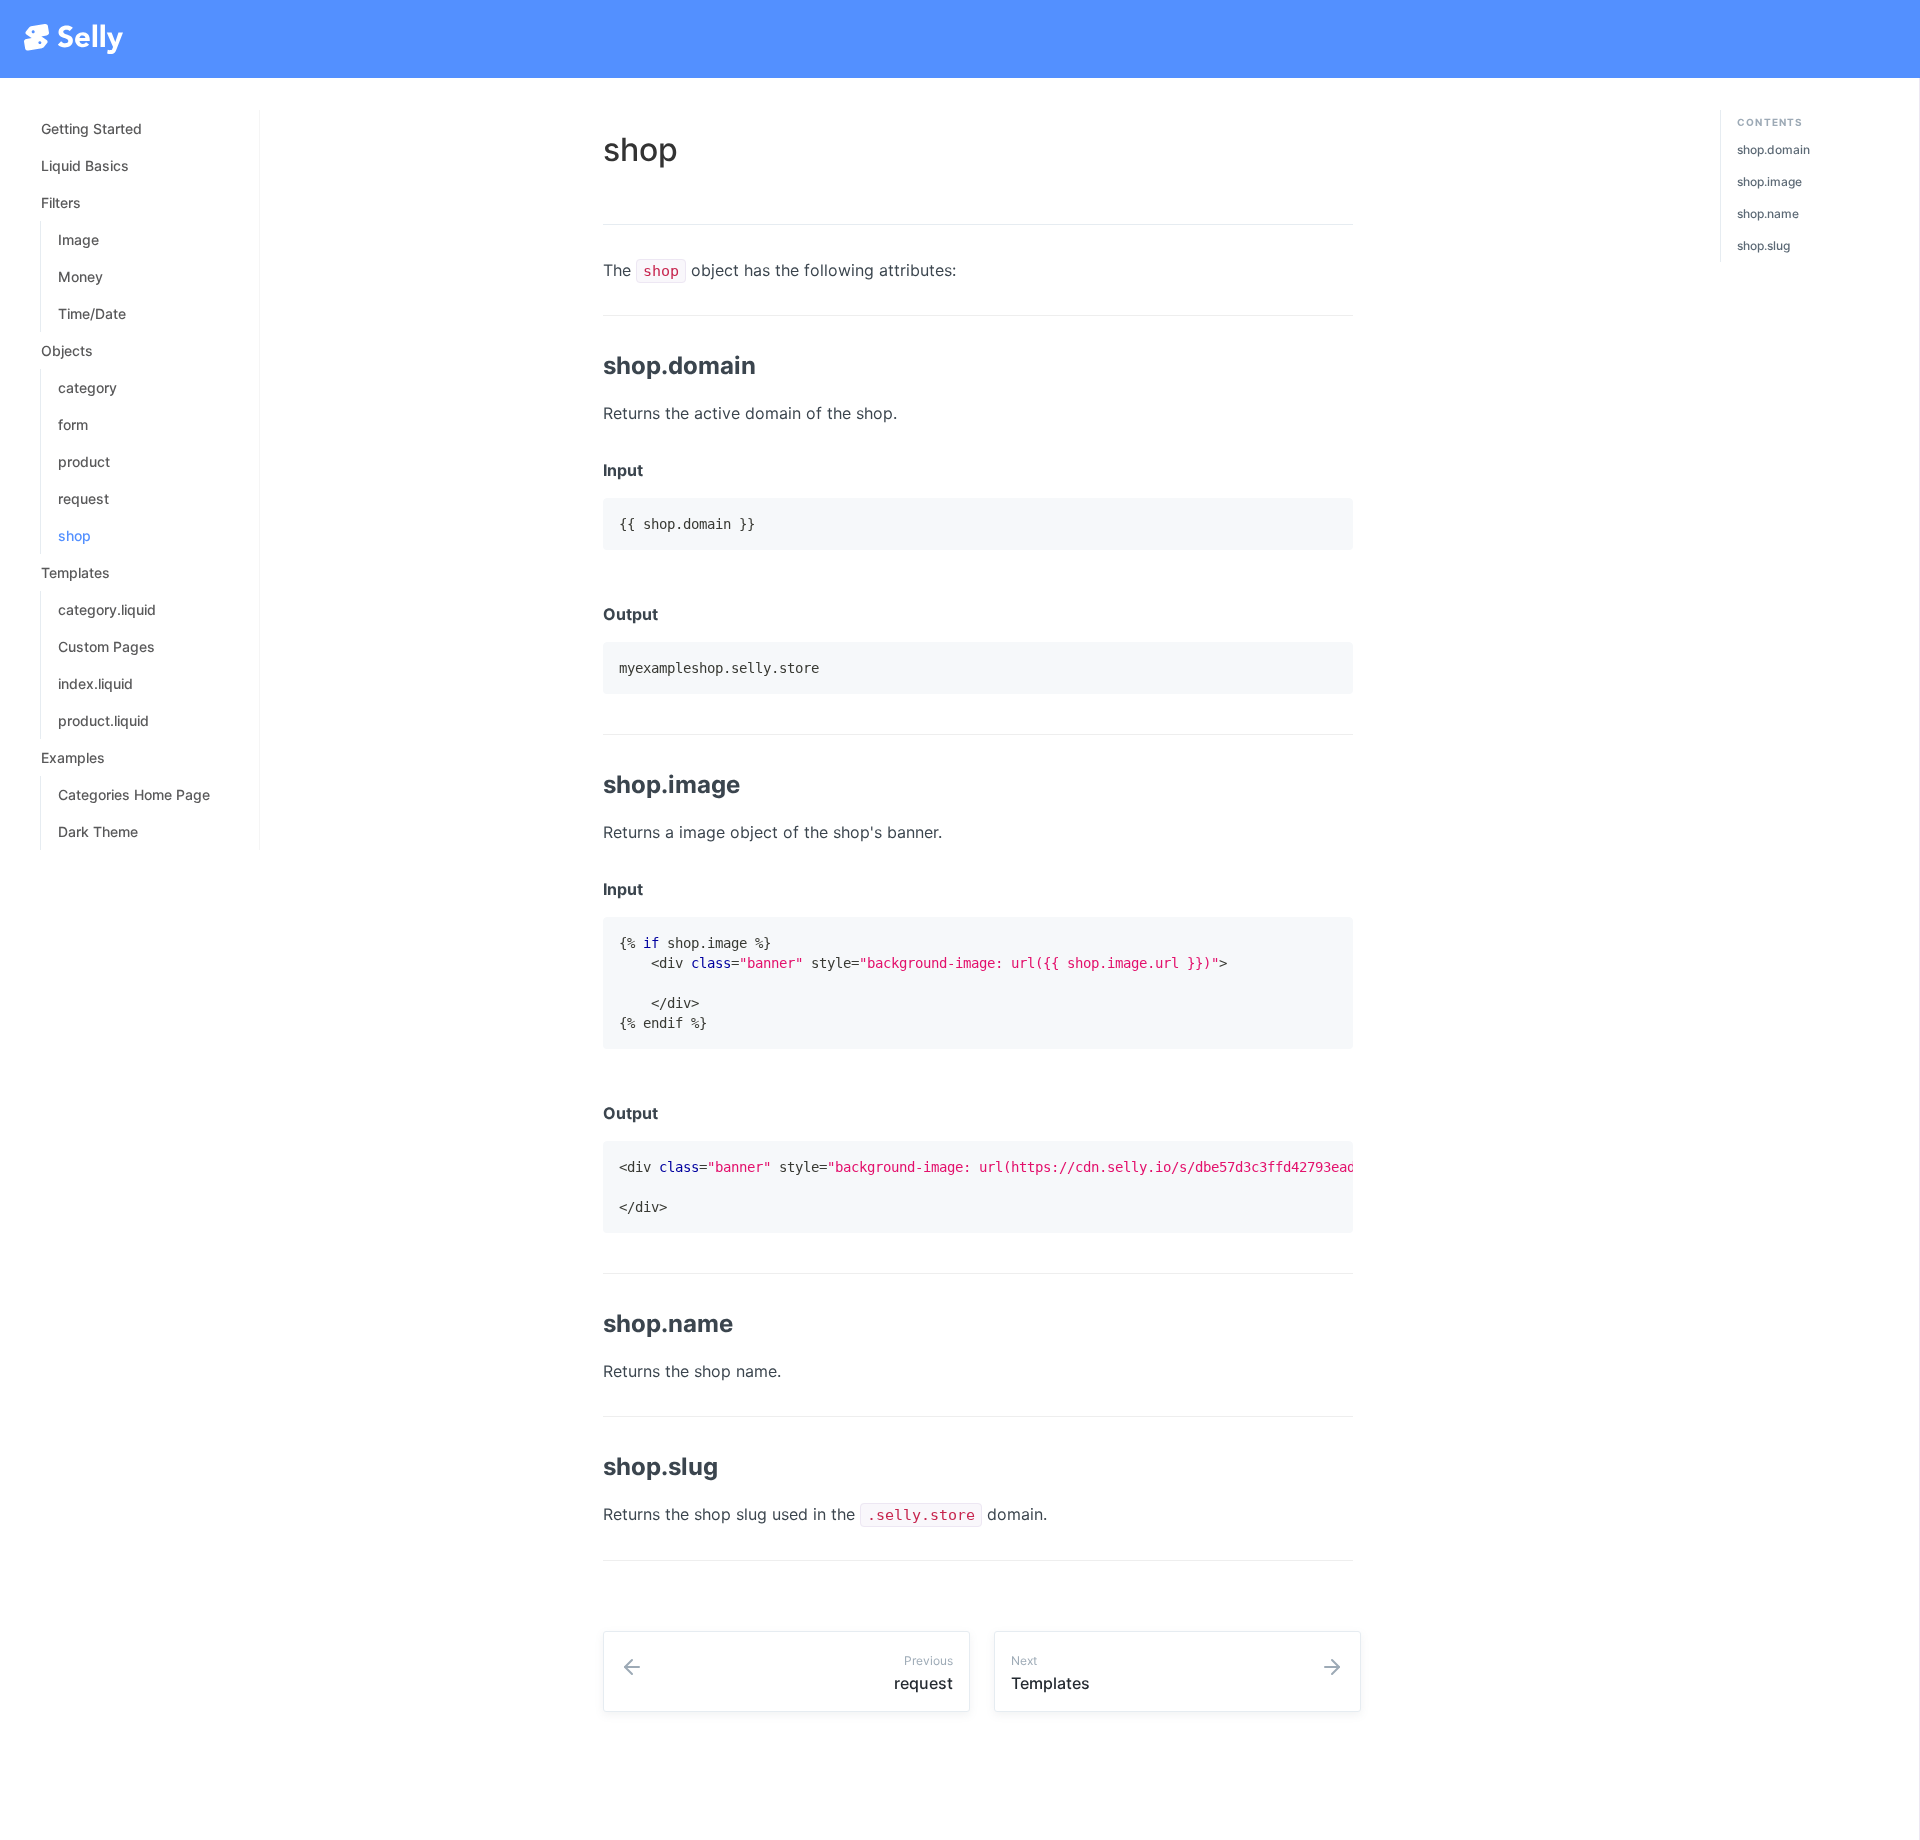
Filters (61, 202)
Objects (67, 350)
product (84, 461)
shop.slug (1763, 245)
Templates (75, 572)
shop (74, 535)
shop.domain (1773, 149)
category (87, 387)
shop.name (1768, 213)
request (83, 498)
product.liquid (103, 720)
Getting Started (91, 128)
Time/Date (92, 313)
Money (80, 276)
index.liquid (95, 683)
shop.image (1769, 181)
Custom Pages (106, 646)
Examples (73, 757)
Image (78, 239)
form (73, 424)
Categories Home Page (134, 794)
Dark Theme (98, 831)
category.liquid (107, 609)
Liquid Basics (85, 165)
